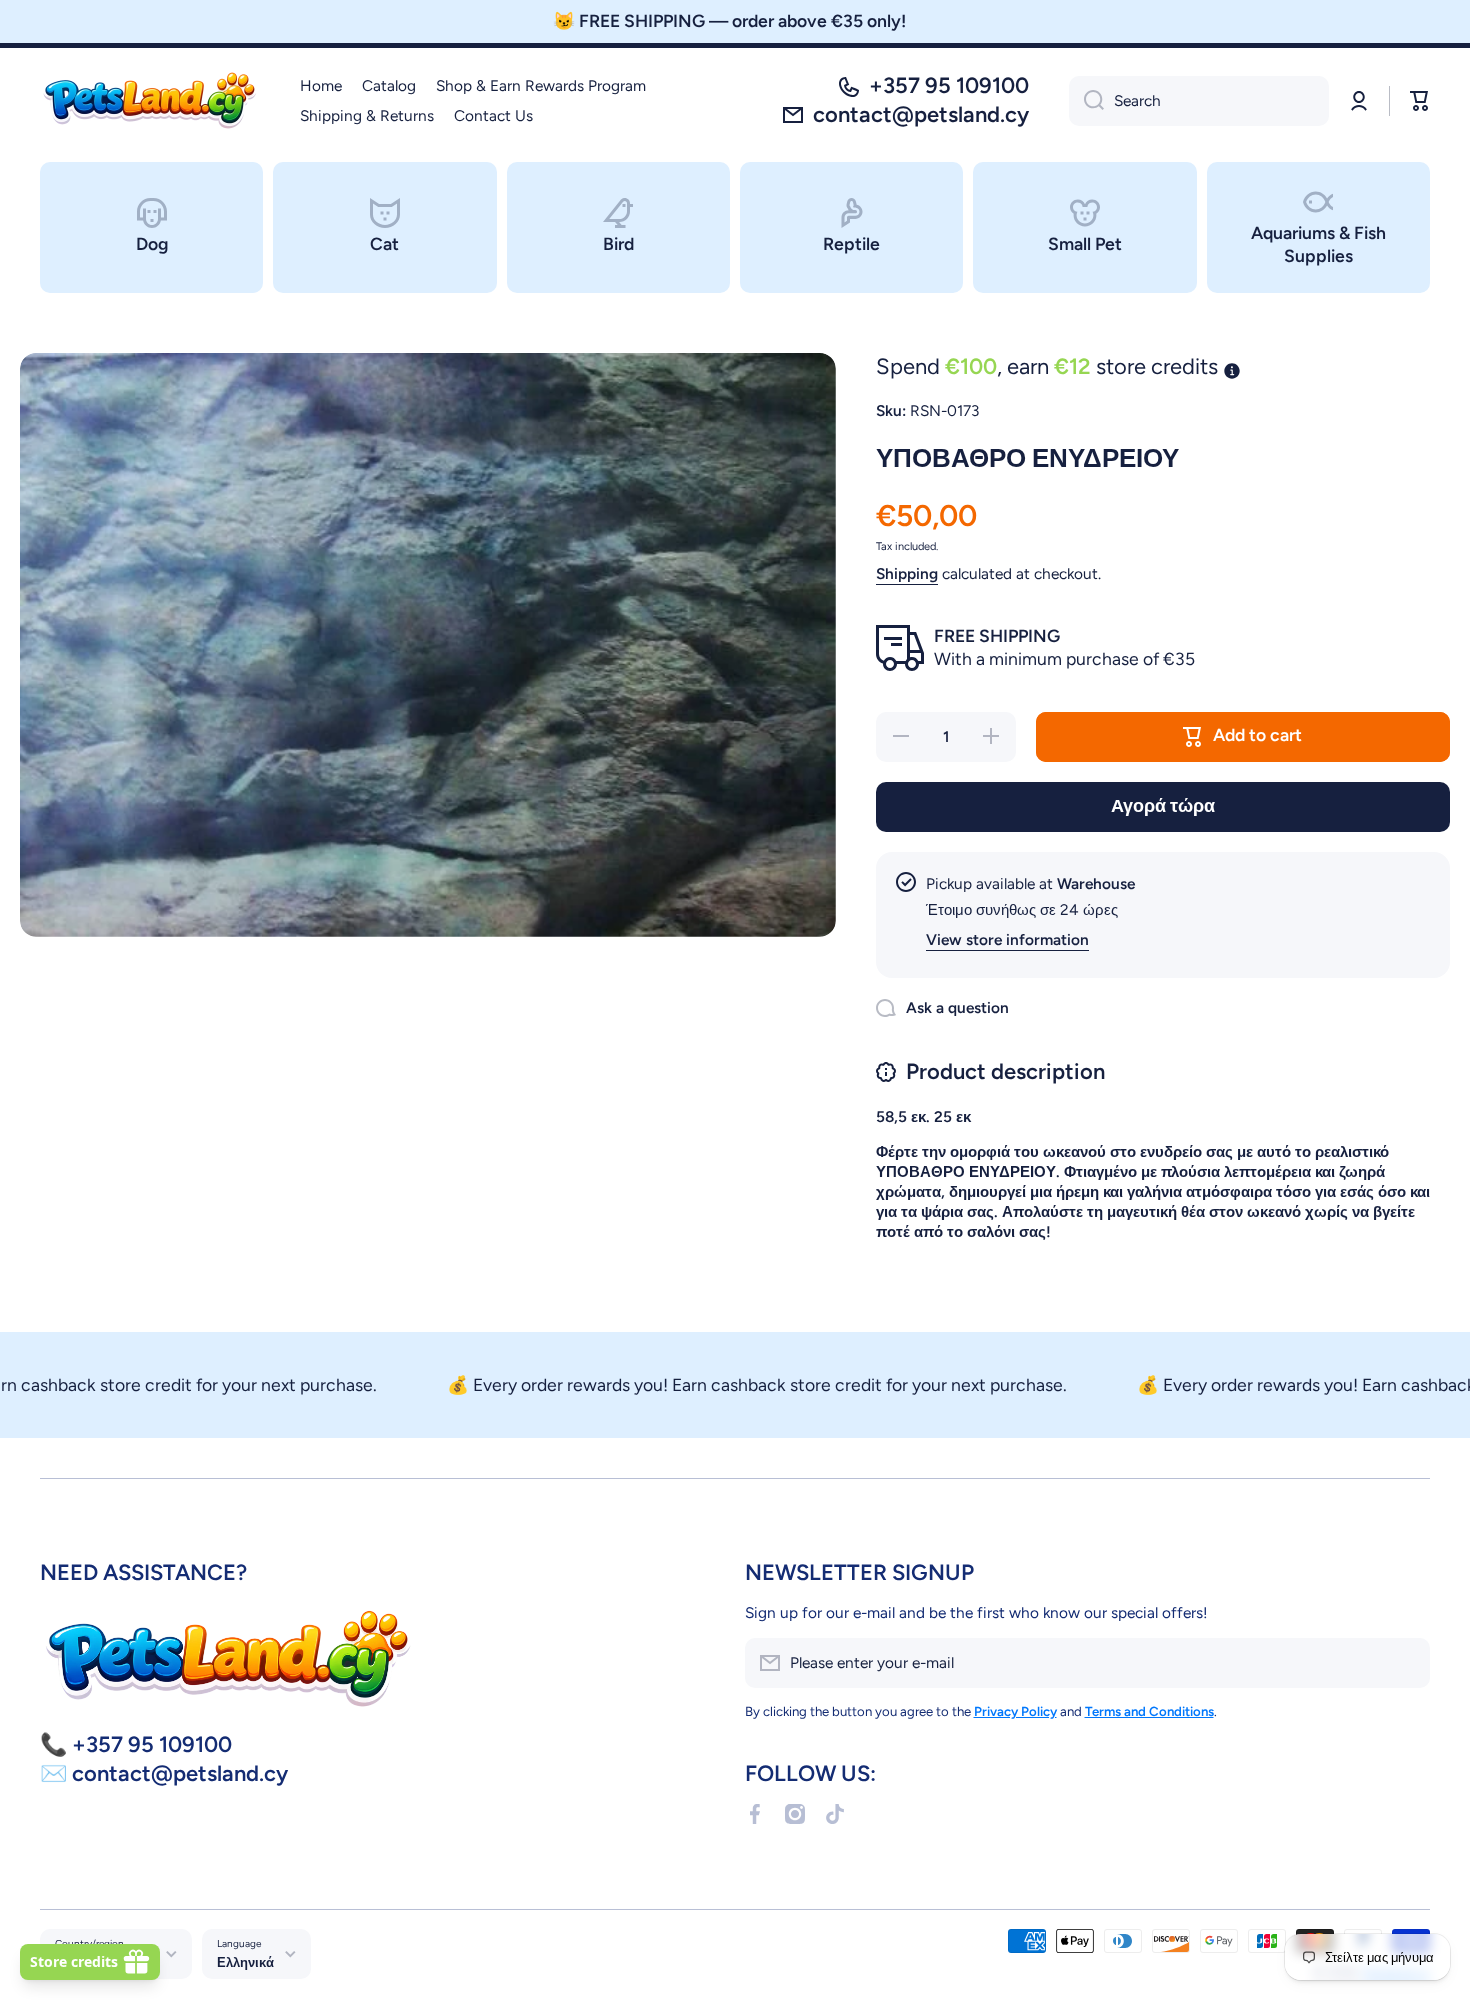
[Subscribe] (1405, 1663)
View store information (1007, 939)
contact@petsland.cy (921, 114)
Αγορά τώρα (1163, 805)
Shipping (907, 573)
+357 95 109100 (949, 85)
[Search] (1086, 101)
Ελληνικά (245, 1962)
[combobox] (1199, 101)
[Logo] (150, 101)
